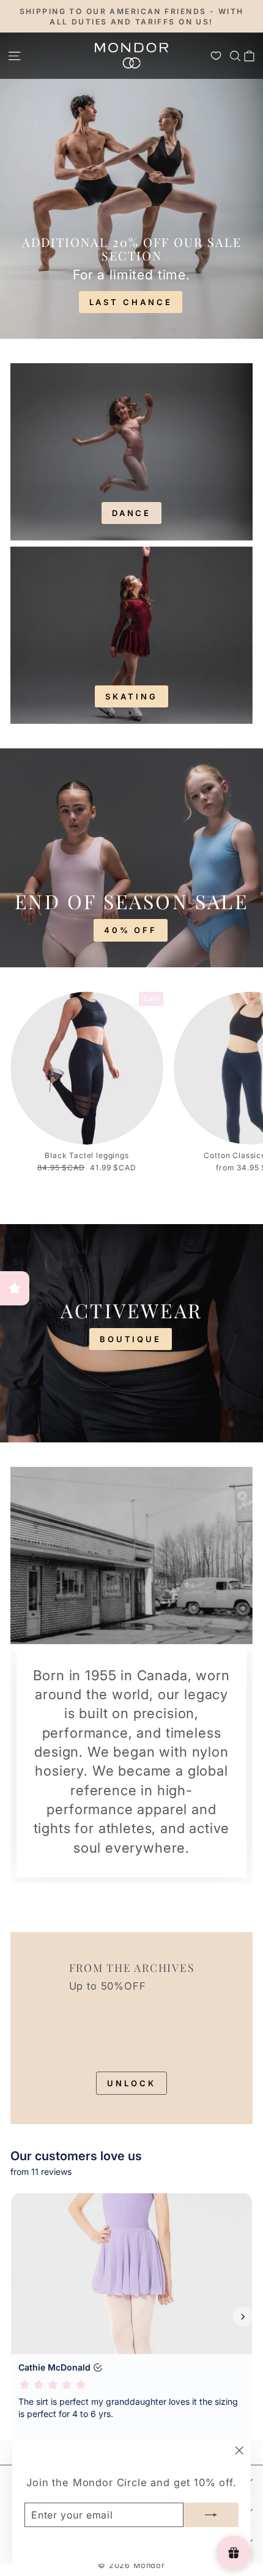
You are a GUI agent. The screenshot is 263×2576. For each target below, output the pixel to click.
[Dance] (131, 452)
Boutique (131, 1339)
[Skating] (131, 635)
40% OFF (131, 930)
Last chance (131, 302)
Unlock (131, 2083)
